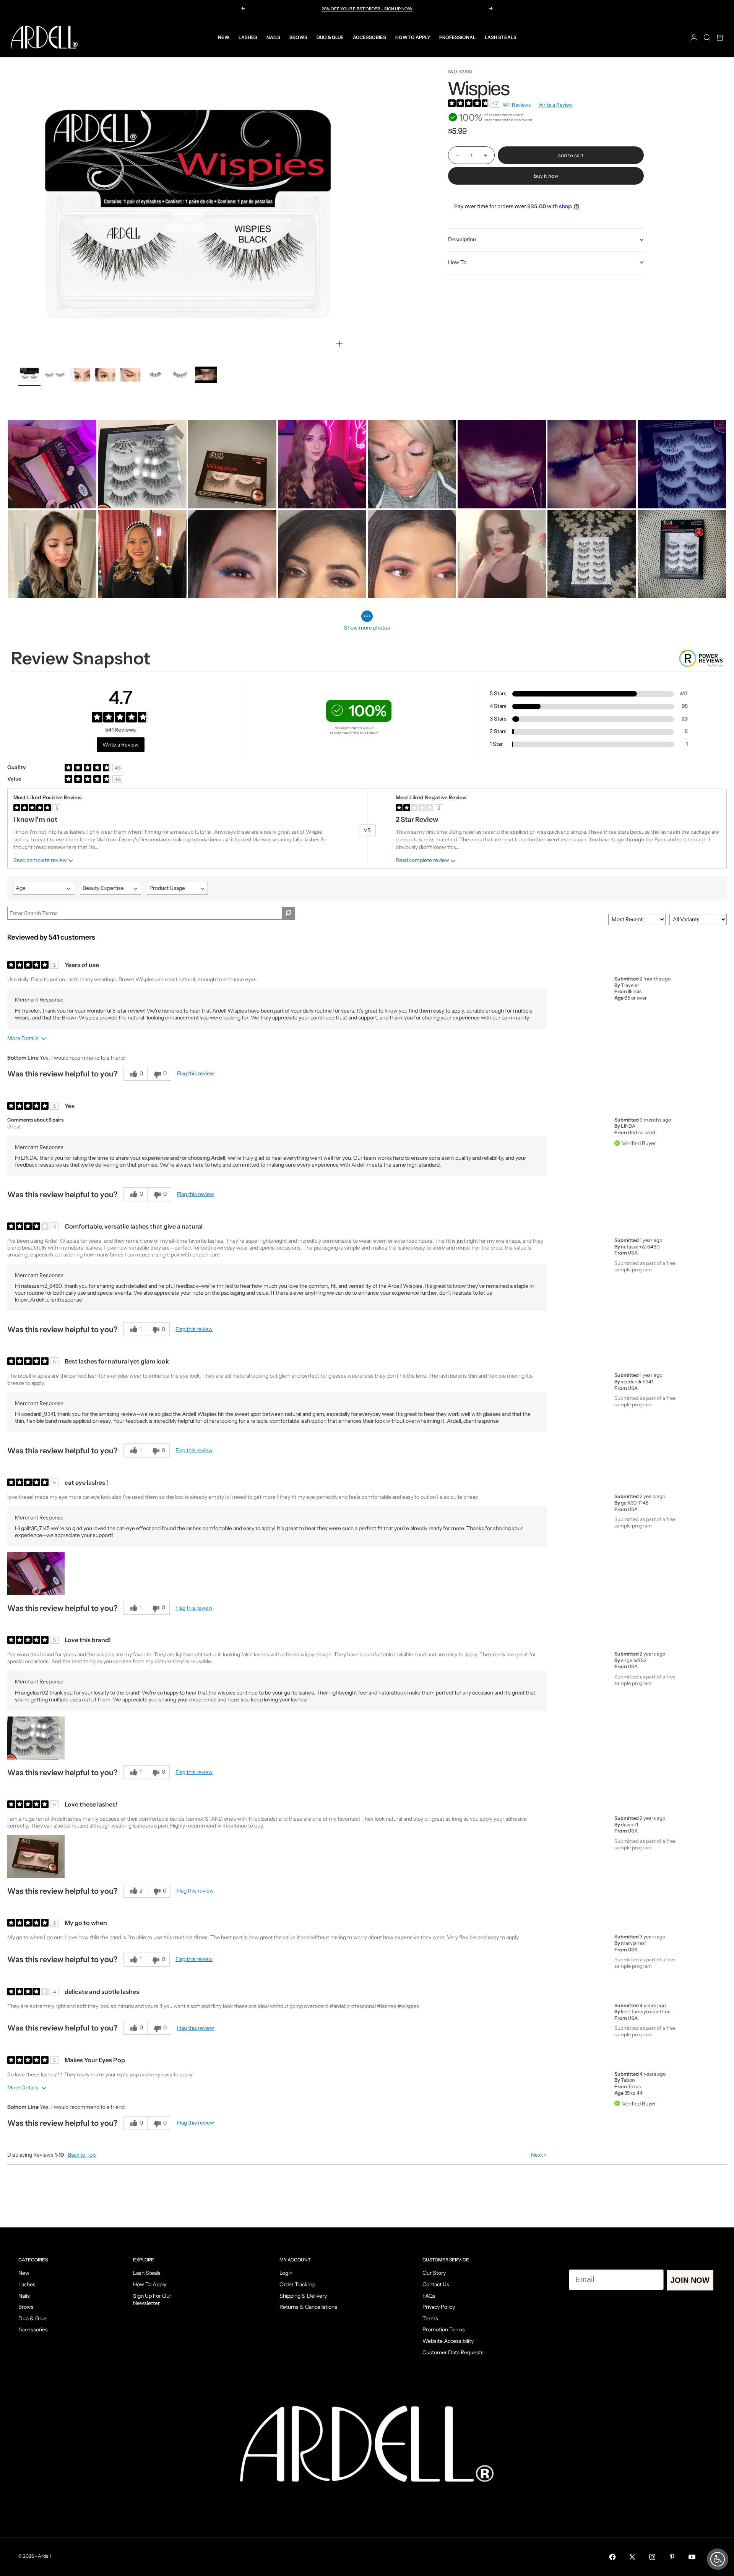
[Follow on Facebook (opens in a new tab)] (612, 2557)
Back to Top (82, 2155)
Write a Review (555, 105)
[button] (36, 1574)
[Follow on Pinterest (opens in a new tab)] (672, 2557)
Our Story (434, 2273)
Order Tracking (297, 2284)
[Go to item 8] (206, 375)
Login (286, 2273)
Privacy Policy (439, 2307)
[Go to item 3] (80, 375)
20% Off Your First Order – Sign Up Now (367, 9)
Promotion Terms (444, 2329)
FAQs (429, 2296)
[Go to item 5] (130, 375)
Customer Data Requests (453, 2352)
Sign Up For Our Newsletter (152, 2300)
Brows (298, 37)
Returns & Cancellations (308, 2307)
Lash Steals (501, 37)
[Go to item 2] (55, 375)
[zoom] (339, 344)
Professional (457, 37)
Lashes (248, 37)
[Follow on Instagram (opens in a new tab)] (652, 2557)
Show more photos (367, 628)
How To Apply (413, 37)
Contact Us (436, 2284)
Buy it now (546, 176)
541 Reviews (517, 105)
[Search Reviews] (288, 913)
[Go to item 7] (181, 375)
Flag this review (196, 1073)
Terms (430, 2318)
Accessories (369, 37)
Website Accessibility (448, 2341)
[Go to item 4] (105, 375)
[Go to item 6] (156, 375)
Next (539, 2155)
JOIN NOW (690, 2280)
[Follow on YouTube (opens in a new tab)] (692, 2557)
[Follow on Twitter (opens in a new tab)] (632, 2557)
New (224, 37)
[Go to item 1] (29, 375)
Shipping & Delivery (303, 2296)
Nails (273, 37)
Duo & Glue (330, 37)
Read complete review (40, 860)
